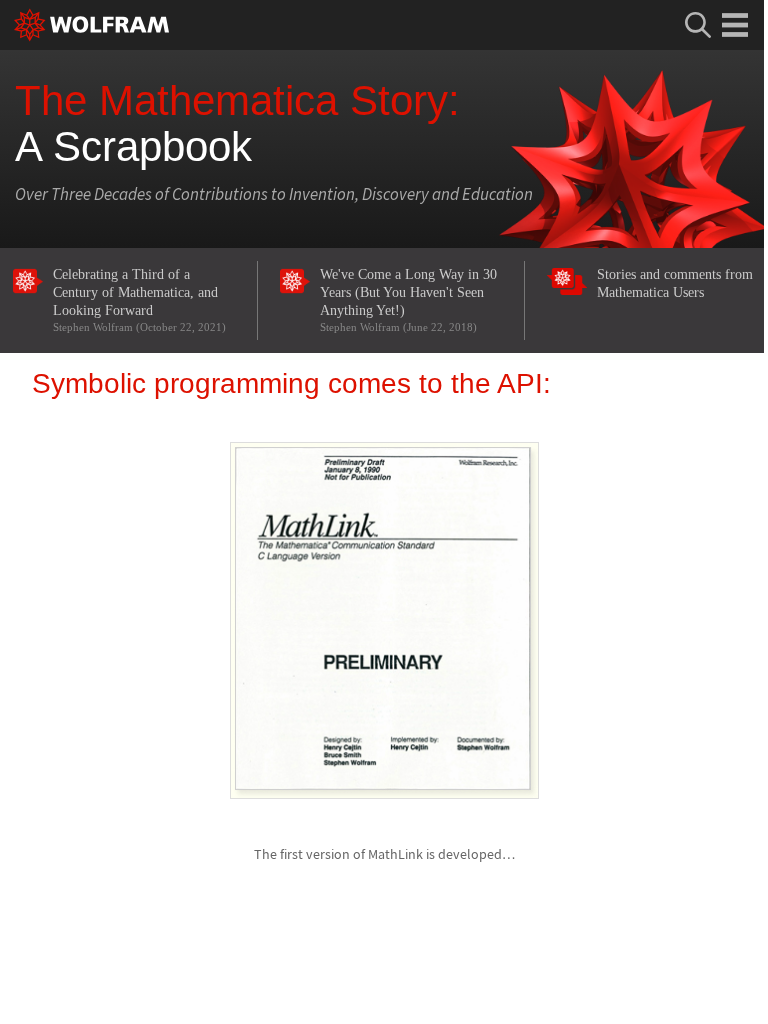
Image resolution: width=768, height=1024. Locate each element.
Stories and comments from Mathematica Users (675, 283)
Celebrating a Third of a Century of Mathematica (139, 299)
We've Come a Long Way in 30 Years (408, 299)
